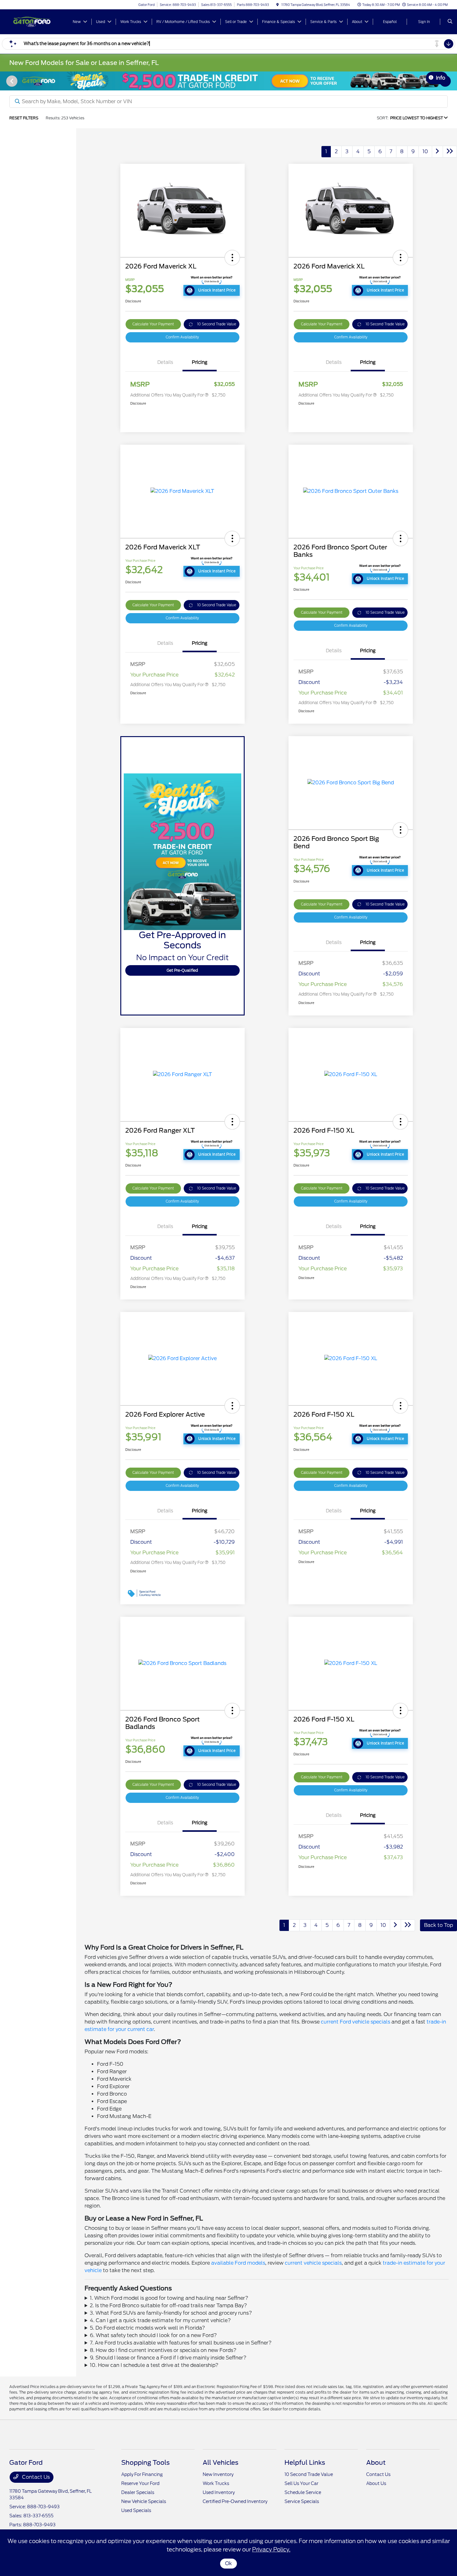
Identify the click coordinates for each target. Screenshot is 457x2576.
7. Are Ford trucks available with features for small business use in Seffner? (181, 2343)
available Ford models (238, 2263)
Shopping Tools (145, 2463)
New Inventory (218, 2474)
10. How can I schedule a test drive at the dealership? (154, 2365)
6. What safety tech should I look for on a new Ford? (153, 2335)
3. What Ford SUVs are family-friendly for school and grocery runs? (171, 2313)
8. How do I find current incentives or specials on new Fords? (163, 2350)
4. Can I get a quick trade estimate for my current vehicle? (160, 2320)
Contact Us (35, 2477)
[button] (232, 258)
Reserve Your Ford (140, 2483)
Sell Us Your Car (301, 2483)
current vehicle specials (313, 2263)
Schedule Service (303, 2492)
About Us (376, 2483)
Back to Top (439, 1925)
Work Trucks (216, 2483)
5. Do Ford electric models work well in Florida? (148, 2328)
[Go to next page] (437, 152)
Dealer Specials (138, 2492)
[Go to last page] (450, 152)
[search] (450, 22)
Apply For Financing (142, 2474)
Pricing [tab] (200, 362)
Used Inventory (219, 2492)
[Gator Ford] (37, 21)
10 (425, 151)
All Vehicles (221, 2463)
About (376, 2463)
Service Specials (302, 2501)
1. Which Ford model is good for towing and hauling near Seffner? (169, 2298)
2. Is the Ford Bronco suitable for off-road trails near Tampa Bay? (168, 2306)
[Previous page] (11, 81)
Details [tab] (165, 362)
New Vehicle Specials (144, 2501)
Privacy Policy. (271, 2549)
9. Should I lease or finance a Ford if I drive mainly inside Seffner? (168, 2358)
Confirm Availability (182, 337)
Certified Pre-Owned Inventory (235, 2501)
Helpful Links (305, 2463)
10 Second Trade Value (217, 324)
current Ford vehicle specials (355, 2022)
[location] (278, 5)
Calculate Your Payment (153, 324)
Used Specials (136, 2510)
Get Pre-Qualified (182, 970)
